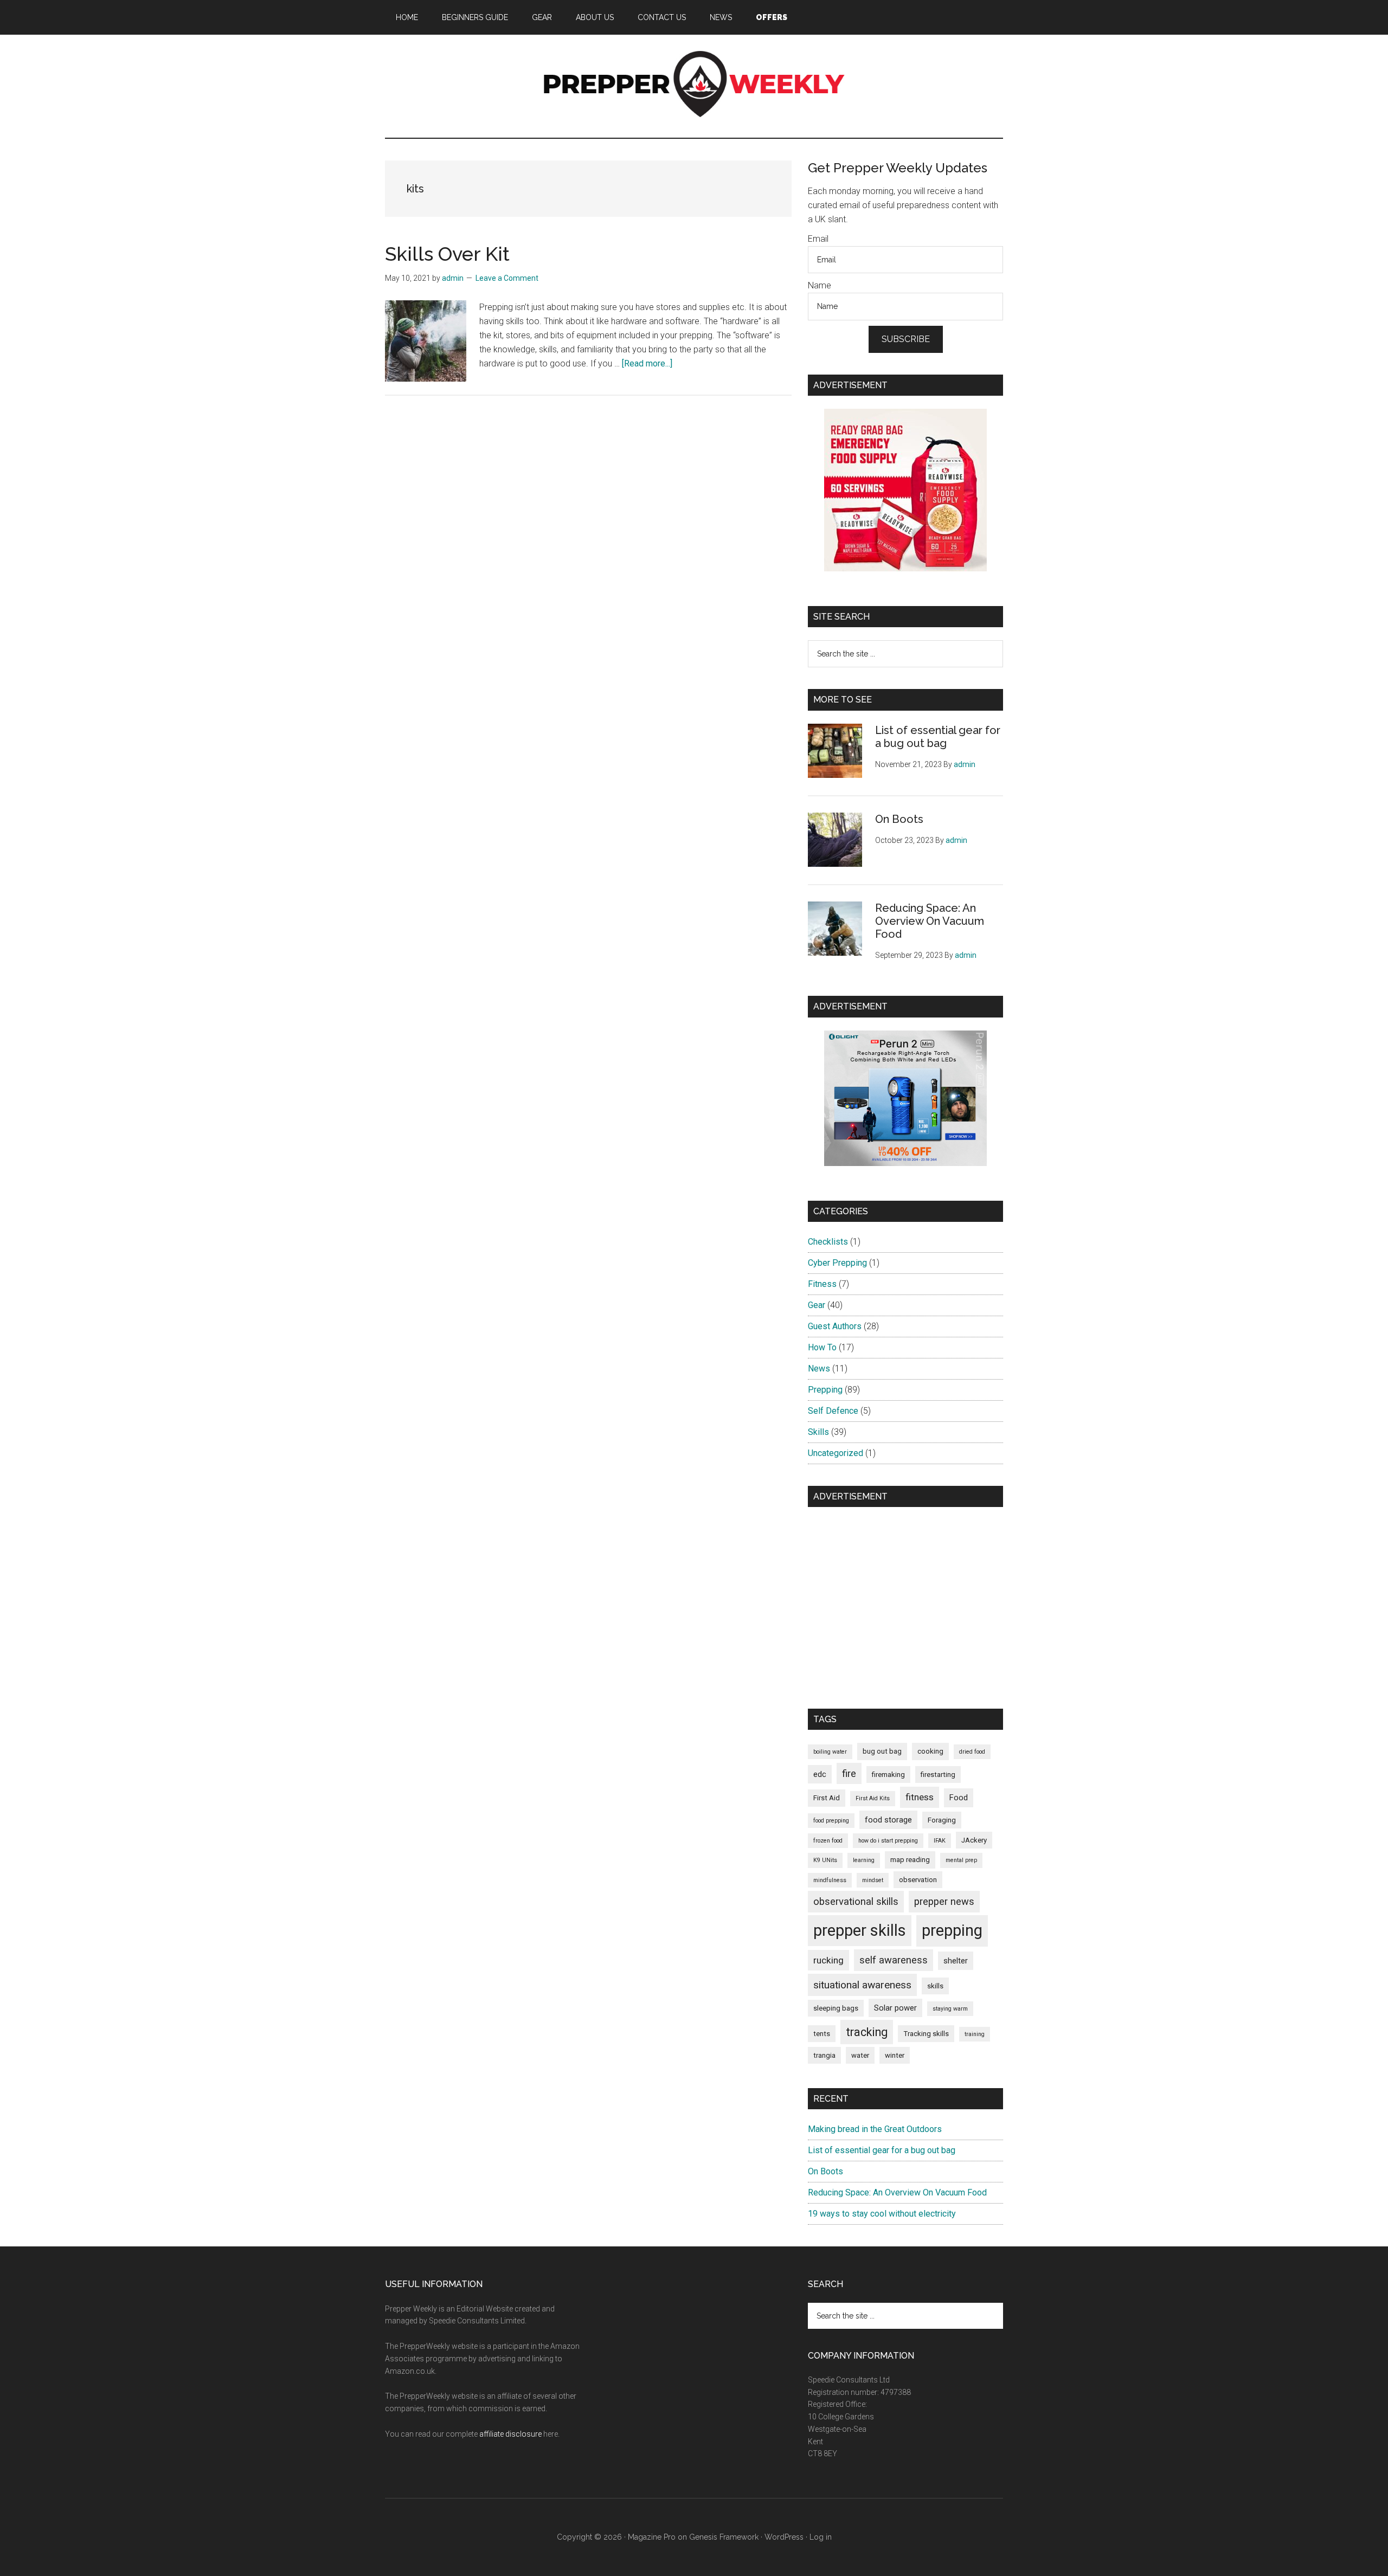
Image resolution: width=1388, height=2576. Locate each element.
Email (818, 239)
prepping (952, 1930)
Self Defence (833, 1411)
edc (820, 1774)
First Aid (827, 1798)
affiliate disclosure (510, 2434)
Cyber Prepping (837, 1263)
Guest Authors (835, 1326)
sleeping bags (836, 2008)
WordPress (784, 2537)
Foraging (942, 1820)
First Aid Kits (873, 1798)
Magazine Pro (652, 2537)
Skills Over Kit (447, 254)
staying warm (950, 2009)
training (975, 2034)
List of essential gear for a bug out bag (938, 737)
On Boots (899, 819)
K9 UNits (825, 1860)
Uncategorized (836, 1453)
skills (935, 1986)
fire (849, 1773)
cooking (930, 1751)
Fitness (822, 1284)
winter (895, 2055)
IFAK (940, 1841)
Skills (818, 1432)
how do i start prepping (888, 1841)
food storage (888, 1820)
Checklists (828, 1242)
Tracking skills (926, 2034)
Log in (821, 2537)
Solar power (895, 2008)
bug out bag (882, 1751)
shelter (956, 1961)
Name (820, 285)
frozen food (828, 1841)
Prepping (825, 1390)
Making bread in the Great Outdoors (875, 2129)
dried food (972, 1752)
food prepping (831, 1821)
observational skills (856, 1901)
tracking (867, 2032)
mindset (873, 1880)
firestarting (938, 1775)
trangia (824, 2055)
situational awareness (862, 1985)
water (860, 2055)
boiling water (830, 1752)
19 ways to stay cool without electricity (882, 2214)
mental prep (961, 1860)
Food (959, 1798)
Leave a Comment (507, 278)
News (819, 1368)
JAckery (974, 1840)
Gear (817, 1305)
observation (918, 1880)
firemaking (888, 1775)
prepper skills (860, 1930)
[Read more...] (647, 363)
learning (864, 1860)
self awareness (894, 1960)
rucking (828, 1960)
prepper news (944, 1901)
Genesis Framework (724, 2537)
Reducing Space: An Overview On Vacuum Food (930, 921)
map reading (910, 1860)
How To (822, 1347)
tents (822, 2034)
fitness (920, 1797)
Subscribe (906, 339)
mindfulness (830, 1880)
